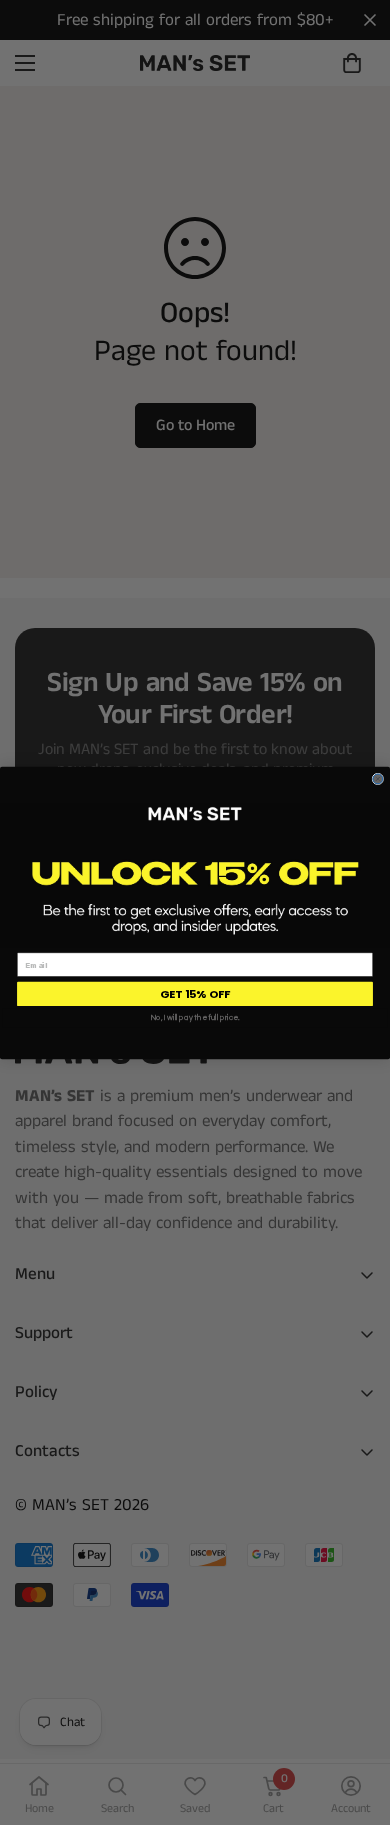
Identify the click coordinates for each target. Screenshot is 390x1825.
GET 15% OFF (195, 993)
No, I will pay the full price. (195, 1018)
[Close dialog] (378, 779)
